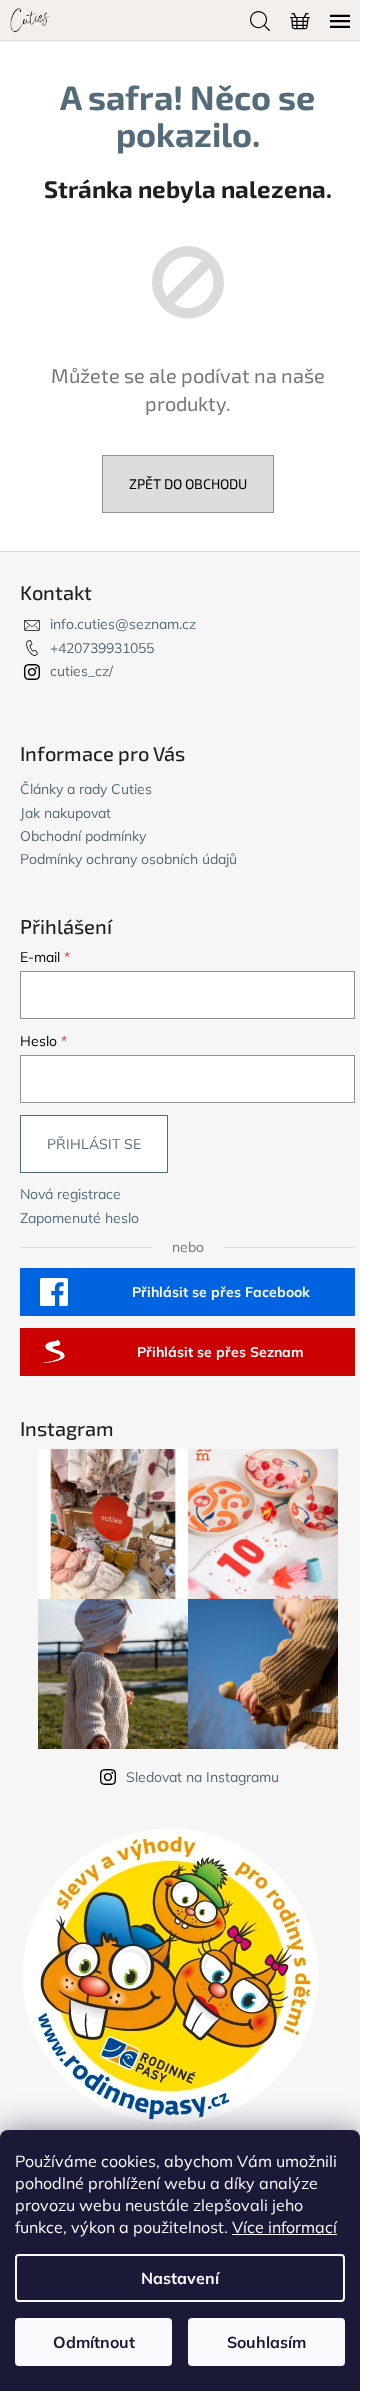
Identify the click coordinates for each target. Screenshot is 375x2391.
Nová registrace (70, 1194)
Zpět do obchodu (188, 483)
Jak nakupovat (65, 813)
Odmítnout (94, 2342)
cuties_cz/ (81, 671)
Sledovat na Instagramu (202, 1777)
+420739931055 (102, 648)
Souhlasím (266, 2342)
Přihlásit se (94, 1144)
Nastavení (180, 2278)
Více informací (284, 2227)
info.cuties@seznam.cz (123, 624)
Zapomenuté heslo (79, 1218)
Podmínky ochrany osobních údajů (128, 859)
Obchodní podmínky (83, 836)
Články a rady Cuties (86, 789)
